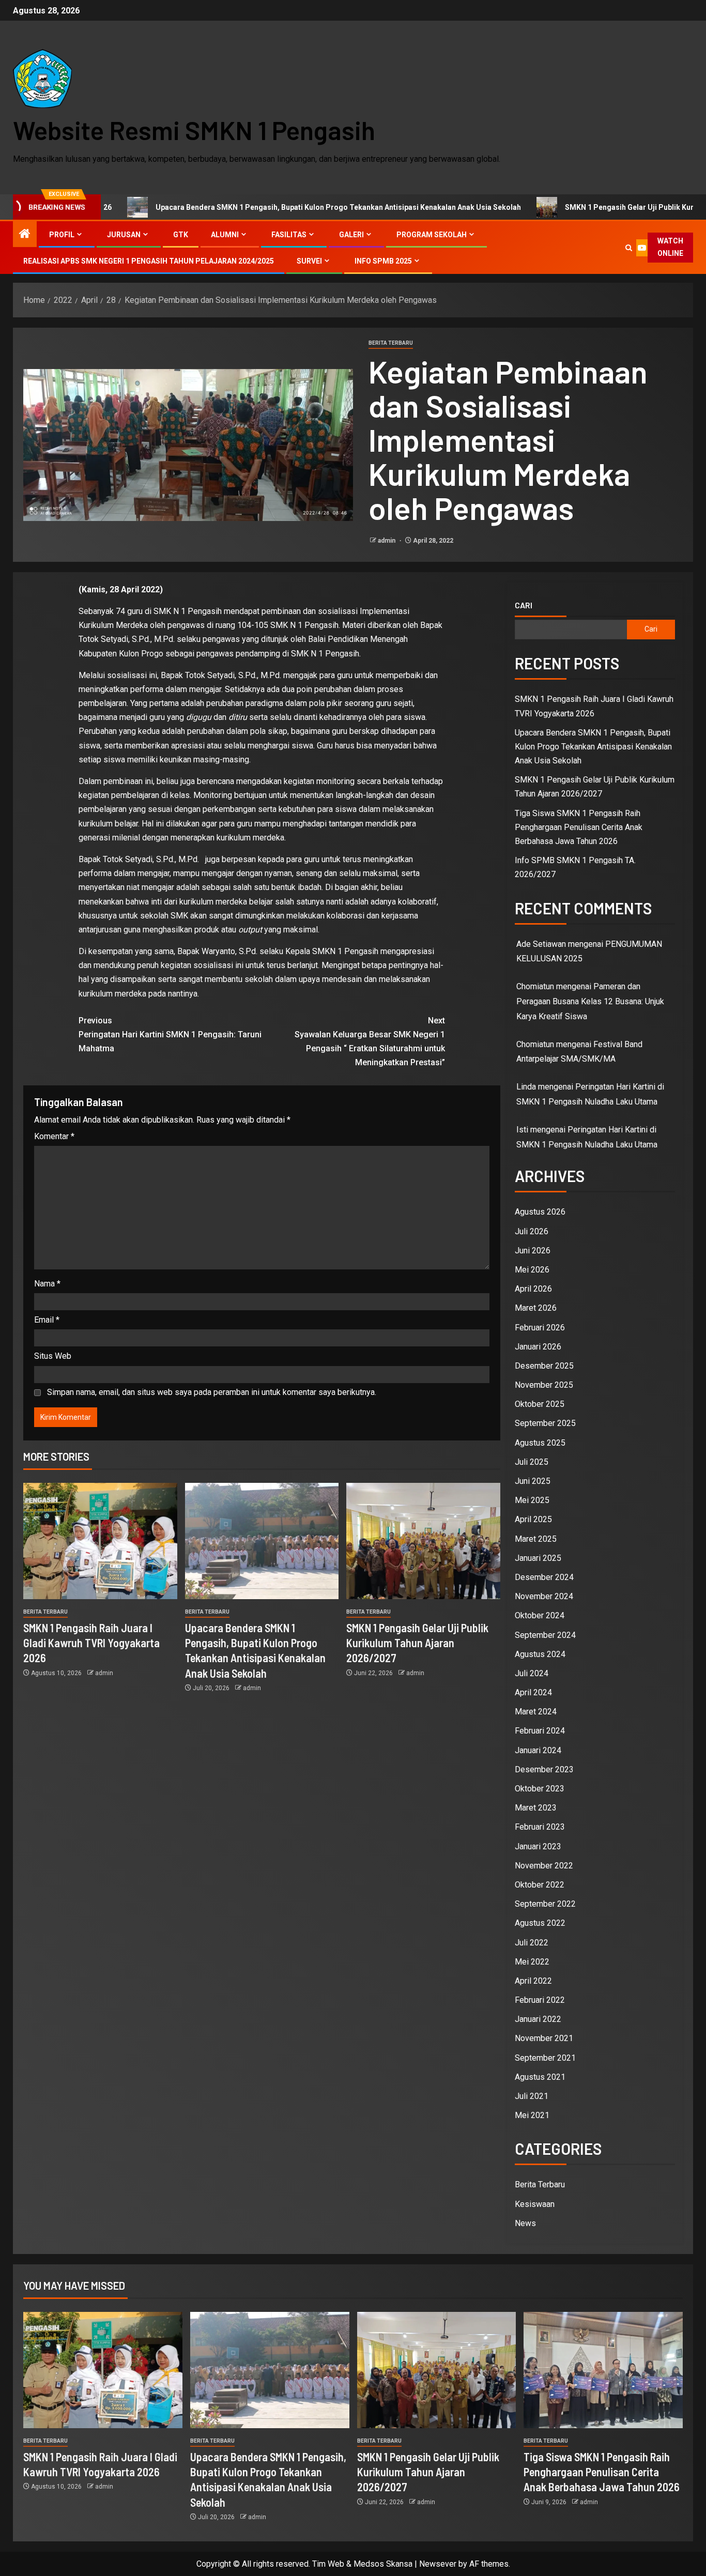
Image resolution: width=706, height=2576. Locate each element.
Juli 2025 (532, 1462)
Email (47, 1320)
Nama (47, 1284)
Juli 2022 (532, 1943)
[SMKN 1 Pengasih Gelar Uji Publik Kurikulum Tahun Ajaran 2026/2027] (423, 1541)
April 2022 (533, 1981)
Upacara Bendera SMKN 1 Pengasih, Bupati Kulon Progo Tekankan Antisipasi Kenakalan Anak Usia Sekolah (246, 207)
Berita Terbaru (391, 343)
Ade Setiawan (541, 944)
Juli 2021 (532, 2096)
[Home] (25, 235)
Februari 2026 (540, 1328)
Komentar (54, 1136)
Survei (309, 261)
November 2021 (544, 2038)
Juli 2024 (532, 1673)
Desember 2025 (544, 1366)
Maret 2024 (536, 1712)
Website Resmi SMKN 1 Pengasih (194, 130)
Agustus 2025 (540, 1443)
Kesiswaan (535, 2204)
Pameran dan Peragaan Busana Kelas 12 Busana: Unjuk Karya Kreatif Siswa (590, 1001)
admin (387, 541)
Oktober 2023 (540, 1789)
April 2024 (533, 1692)
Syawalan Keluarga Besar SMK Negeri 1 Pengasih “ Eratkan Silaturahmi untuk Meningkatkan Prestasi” (370, 1042)
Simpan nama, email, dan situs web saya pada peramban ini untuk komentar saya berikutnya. (212, 1392)
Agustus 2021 (540, 2077)
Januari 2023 (538, 1846)
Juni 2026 (533, 1251)
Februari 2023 (540, 1827)
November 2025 (544, 1385)
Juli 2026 (532, 1231)
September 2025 (545, 1423)
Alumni (225, 235)
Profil (62, 235)
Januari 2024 (538, 1750)
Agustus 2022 (540, 1923)
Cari (524, 605)
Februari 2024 (540, 1731)
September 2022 (545, 1904)
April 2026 (533, 1289)
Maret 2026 (536, 1308)
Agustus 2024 (540, 1654)
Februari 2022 (540, 2000)
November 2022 (544, 1866)
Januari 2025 (538, 1558)
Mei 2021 (532, 2115)
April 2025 (533, 1519)
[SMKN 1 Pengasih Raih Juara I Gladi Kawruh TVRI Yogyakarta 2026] (100, 1541)
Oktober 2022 (540, 1885)
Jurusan (124, 235)
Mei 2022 (532, 1962)
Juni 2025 (533, 1481)
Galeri (351, 235)
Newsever (438, 2564)
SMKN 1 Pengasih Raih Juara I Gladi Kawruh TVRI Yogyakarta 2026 (91, 1643)
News (525, 2223)
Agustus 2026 (540, 1212)
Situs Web (53, 1356)
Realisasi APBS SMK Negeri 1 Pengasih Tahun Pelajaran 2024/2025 (149, 261)
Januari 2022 (538, 2019)
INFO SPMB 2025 (383, 261)
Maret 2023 (536, 1808)
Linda (526, 1087)
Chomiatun (535, 1044)
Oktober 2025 (540, 1404)
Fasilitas (289, 235)
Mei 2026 (532, 1270)
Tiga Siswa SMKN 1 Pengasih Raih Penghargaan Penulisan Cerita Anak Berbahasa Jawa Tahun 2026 (579, 827)
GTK (181, 235)
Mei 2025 (532, 1500)
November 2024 (544, 1596)
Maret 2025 (536, 1539)
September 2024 (545, 1635)
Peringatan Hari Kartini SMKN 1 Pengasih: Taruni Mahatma (170, 1034)
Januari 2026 (538, 1347)
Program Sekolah (432, 235)
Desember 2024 (544, 1577)
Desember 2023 (544, 1769)
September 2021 (545, 2058)
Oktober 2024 (540, 1615)
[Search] (629, 248)
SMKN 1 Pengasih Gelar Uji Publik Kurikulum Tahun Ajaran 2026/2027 (417, 1643)
